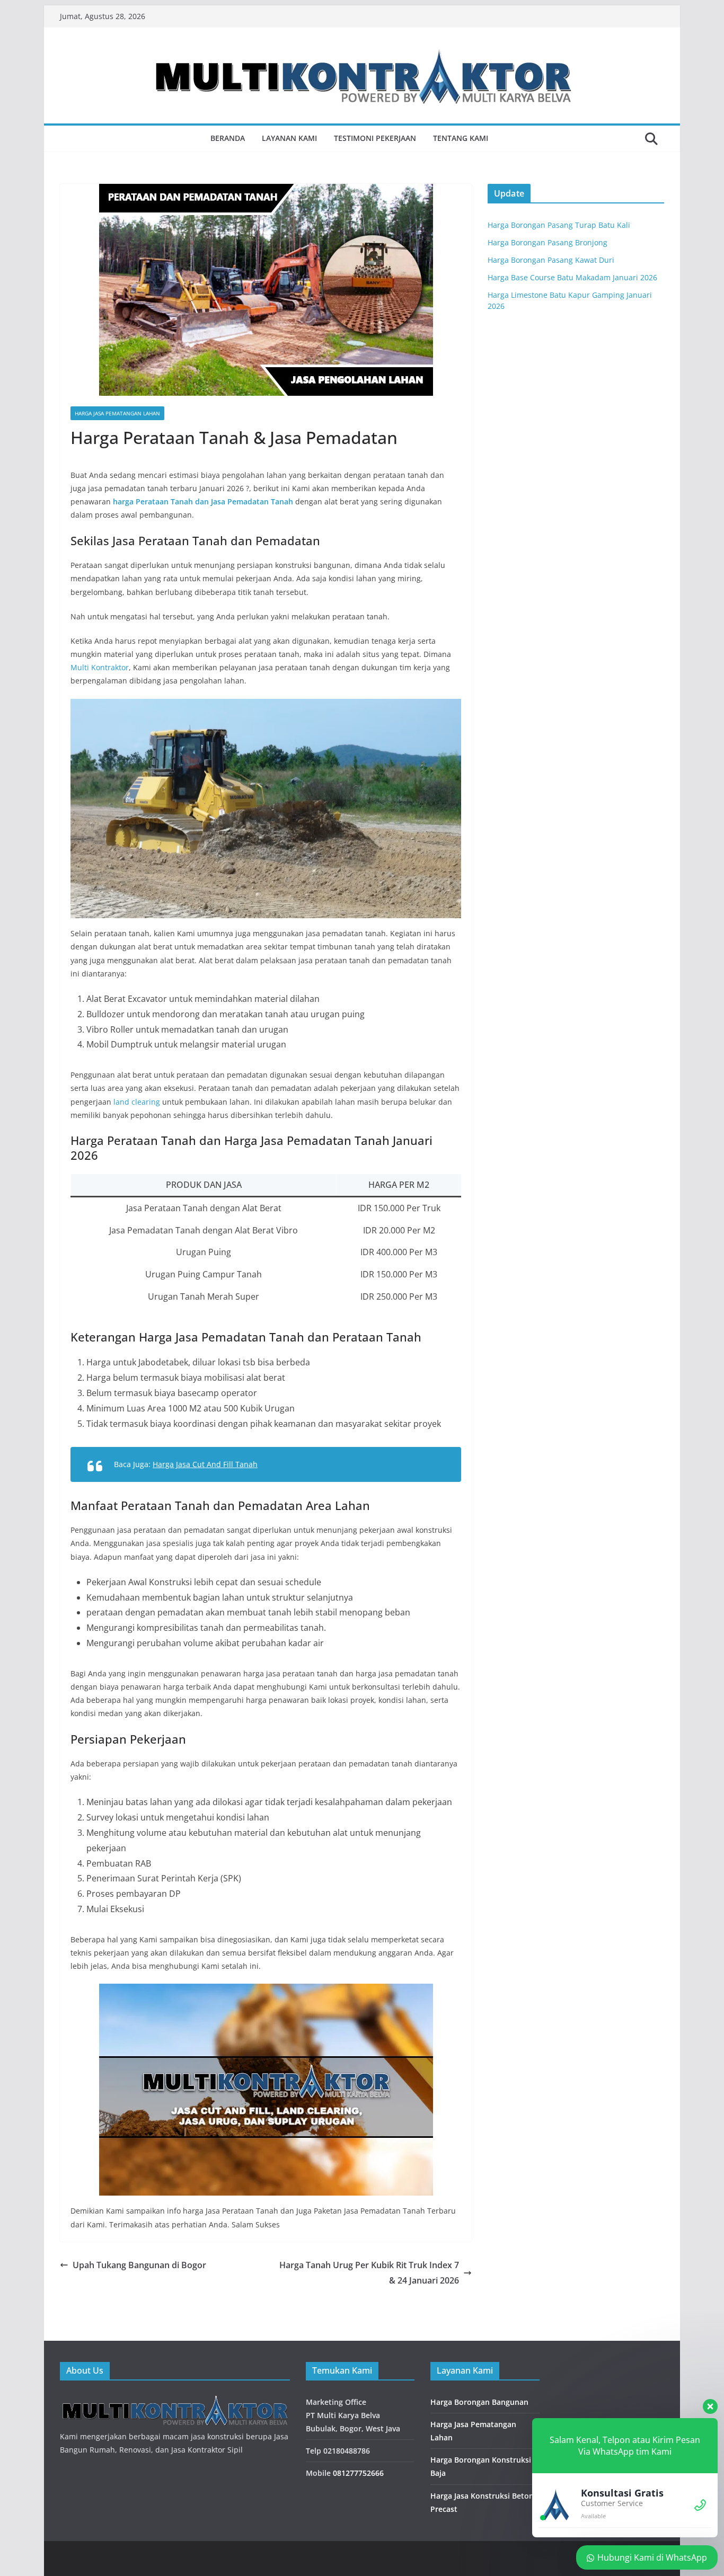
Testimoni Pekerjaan (375, 138)
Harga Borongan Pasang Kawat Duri (551, 260)
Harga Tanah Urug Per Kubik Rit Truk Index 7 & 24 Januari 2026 (369, 2273)
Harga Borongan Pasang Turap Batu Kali (559, 225)
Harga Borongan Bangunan (479, 2402)
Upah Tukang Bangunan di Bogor (139, 2265)
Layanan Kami (289, 138)
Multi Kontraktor (100, 667)
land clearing (137, 1102)
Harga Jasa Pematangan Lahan (117, 413)
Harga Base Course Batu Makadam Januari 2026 (572, 277)
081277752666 (358, 2473)
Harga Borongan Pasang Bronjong (548, 242)
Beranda (228, 138)
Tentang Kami (461, 138)
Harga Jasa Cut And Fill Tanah (205, 1464)
